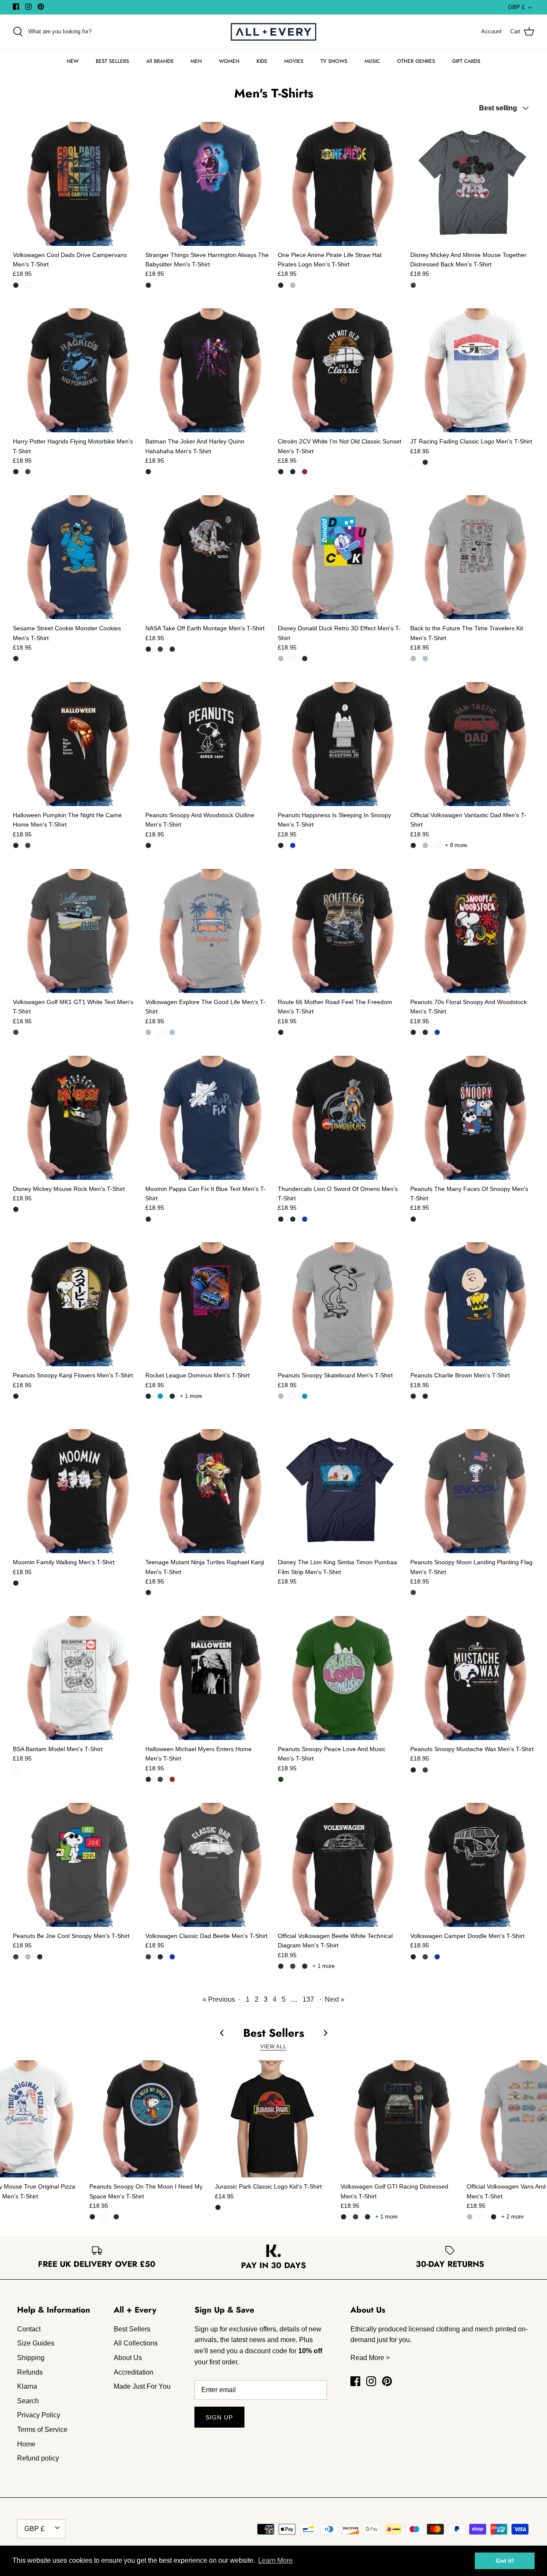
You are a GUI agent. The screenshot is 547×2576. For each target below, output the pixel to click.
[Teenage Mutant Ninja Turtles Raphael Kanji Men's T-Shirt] (207, 1491)
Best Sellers (132, 2329)
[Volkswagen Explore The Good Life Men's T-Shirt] (207, 931)
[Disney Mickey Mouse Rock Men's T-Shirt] (75, 1118)
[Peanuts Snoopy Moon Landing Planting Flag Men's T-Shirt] (472, 1491)
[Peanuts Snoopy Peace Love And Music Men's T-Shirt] (340, 1678)
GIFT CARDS (466, 61)
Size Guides (36, 2343)
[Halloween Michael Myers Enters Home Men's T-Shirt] (207, 1678)
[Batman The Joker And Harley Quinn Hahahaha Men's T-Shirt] (207, 370)
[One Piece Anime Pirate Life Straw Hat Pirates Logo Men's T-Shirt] (340, 184)
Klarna (27, 2386)
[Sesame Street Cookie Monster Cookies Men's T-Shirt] (75, 557)
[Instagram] (28, 7)
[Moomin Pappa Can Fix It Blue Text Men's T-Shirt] (207, 1118)
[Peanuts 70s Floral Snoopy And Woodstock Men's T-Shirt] (472, 931)
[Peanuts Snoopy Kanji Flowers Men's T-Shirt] (75, 1304)
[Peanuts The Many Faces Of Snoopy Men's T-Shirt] (472, 1118)
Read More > (370, 2358)
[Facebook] (16, 7)
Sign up (219, 2417)
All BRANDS (160, 61)
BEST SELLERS (112, 61)
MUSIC (372, 61)
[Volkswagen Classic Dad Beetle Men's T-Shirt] (207, 1865)
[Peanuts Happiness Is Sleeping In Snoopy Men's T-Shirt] (340, 744)
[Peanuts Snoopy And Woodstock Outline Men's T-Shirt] (207, 744)
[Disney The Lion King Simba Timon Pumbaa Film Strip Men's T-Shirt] (340, 1491)
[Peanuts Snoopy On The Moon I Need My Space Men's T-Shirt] (148, 2119)
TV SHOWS (334, 61)
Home (26, 2444)
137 (308, 1999)
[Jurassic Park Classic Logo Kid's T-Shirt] (273, 2119)
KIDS (262, 61)
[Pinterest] (41, 7)
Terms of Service (42, 2430)
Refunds (30, 2372)
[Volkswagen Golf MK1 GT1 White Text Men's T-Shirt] (75, 931)
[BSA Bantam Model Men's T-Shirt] (75, 1678)
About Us (128, 2358)
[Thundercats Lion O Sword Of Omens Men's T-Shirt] (340, 1118)
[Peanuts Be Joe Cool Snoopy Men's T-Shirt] (75, 1865)
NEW (73, 61)
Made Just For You (142, 2386)
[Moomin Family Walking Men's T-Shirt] (75, 1491)
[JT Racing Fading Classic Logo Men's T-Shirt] (472, 370)
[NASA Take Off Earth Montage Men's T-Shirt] (207, 557)
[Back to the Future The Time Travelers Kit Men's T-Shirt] (472, 557)
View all (273, 2047)
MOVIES (294, 61)
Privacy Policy (39, 2415)
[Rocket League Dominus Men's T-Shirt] (207, 1304)
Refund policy (38, 2458)
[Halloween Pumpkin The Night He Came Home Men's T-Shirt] (75, 744)
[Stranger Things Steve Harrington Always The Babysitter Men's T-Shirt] (207, 184)
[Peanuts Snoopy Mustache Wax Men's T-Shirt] (472, 1678)
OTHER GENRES (416, 61)
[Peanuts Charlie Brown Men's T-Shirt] (472, 1304)
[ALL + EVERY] (273, 32)
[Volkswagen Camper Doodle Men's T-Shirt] (472, 1865)
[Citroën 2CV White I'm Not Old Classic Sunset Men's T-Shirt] (340, 370)
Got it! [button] (505, 2561)
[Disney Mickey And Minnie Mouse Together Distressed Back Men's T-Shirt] (472, 184)
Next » (335, 1999)
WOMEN (229, 61)
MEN (196, 61)
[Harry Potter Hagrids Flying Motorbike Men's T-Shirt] (75, 370)
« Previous (219, 1999)
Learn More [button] (275, 2560)
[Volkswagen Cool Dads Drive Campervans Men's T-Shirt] (75, 184)
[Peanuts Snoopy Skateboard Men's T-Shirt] (340, 1304)
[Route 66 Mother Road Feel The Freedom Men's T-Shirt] (340, 931)
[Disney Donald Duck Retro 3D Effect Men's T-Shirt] (340, 557)
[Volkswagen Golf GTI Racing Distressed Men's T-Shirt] (399, 2119)
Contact (29, 2329)
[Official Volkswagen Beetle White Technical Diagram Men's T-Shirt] (340, 1865)
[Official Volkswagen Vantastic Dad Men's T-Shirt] (472, 744)
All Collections (136, 2343)
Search (28, 2401)
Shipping (31, 2358)
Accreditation (134, 2372)
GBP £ (516, 7)
